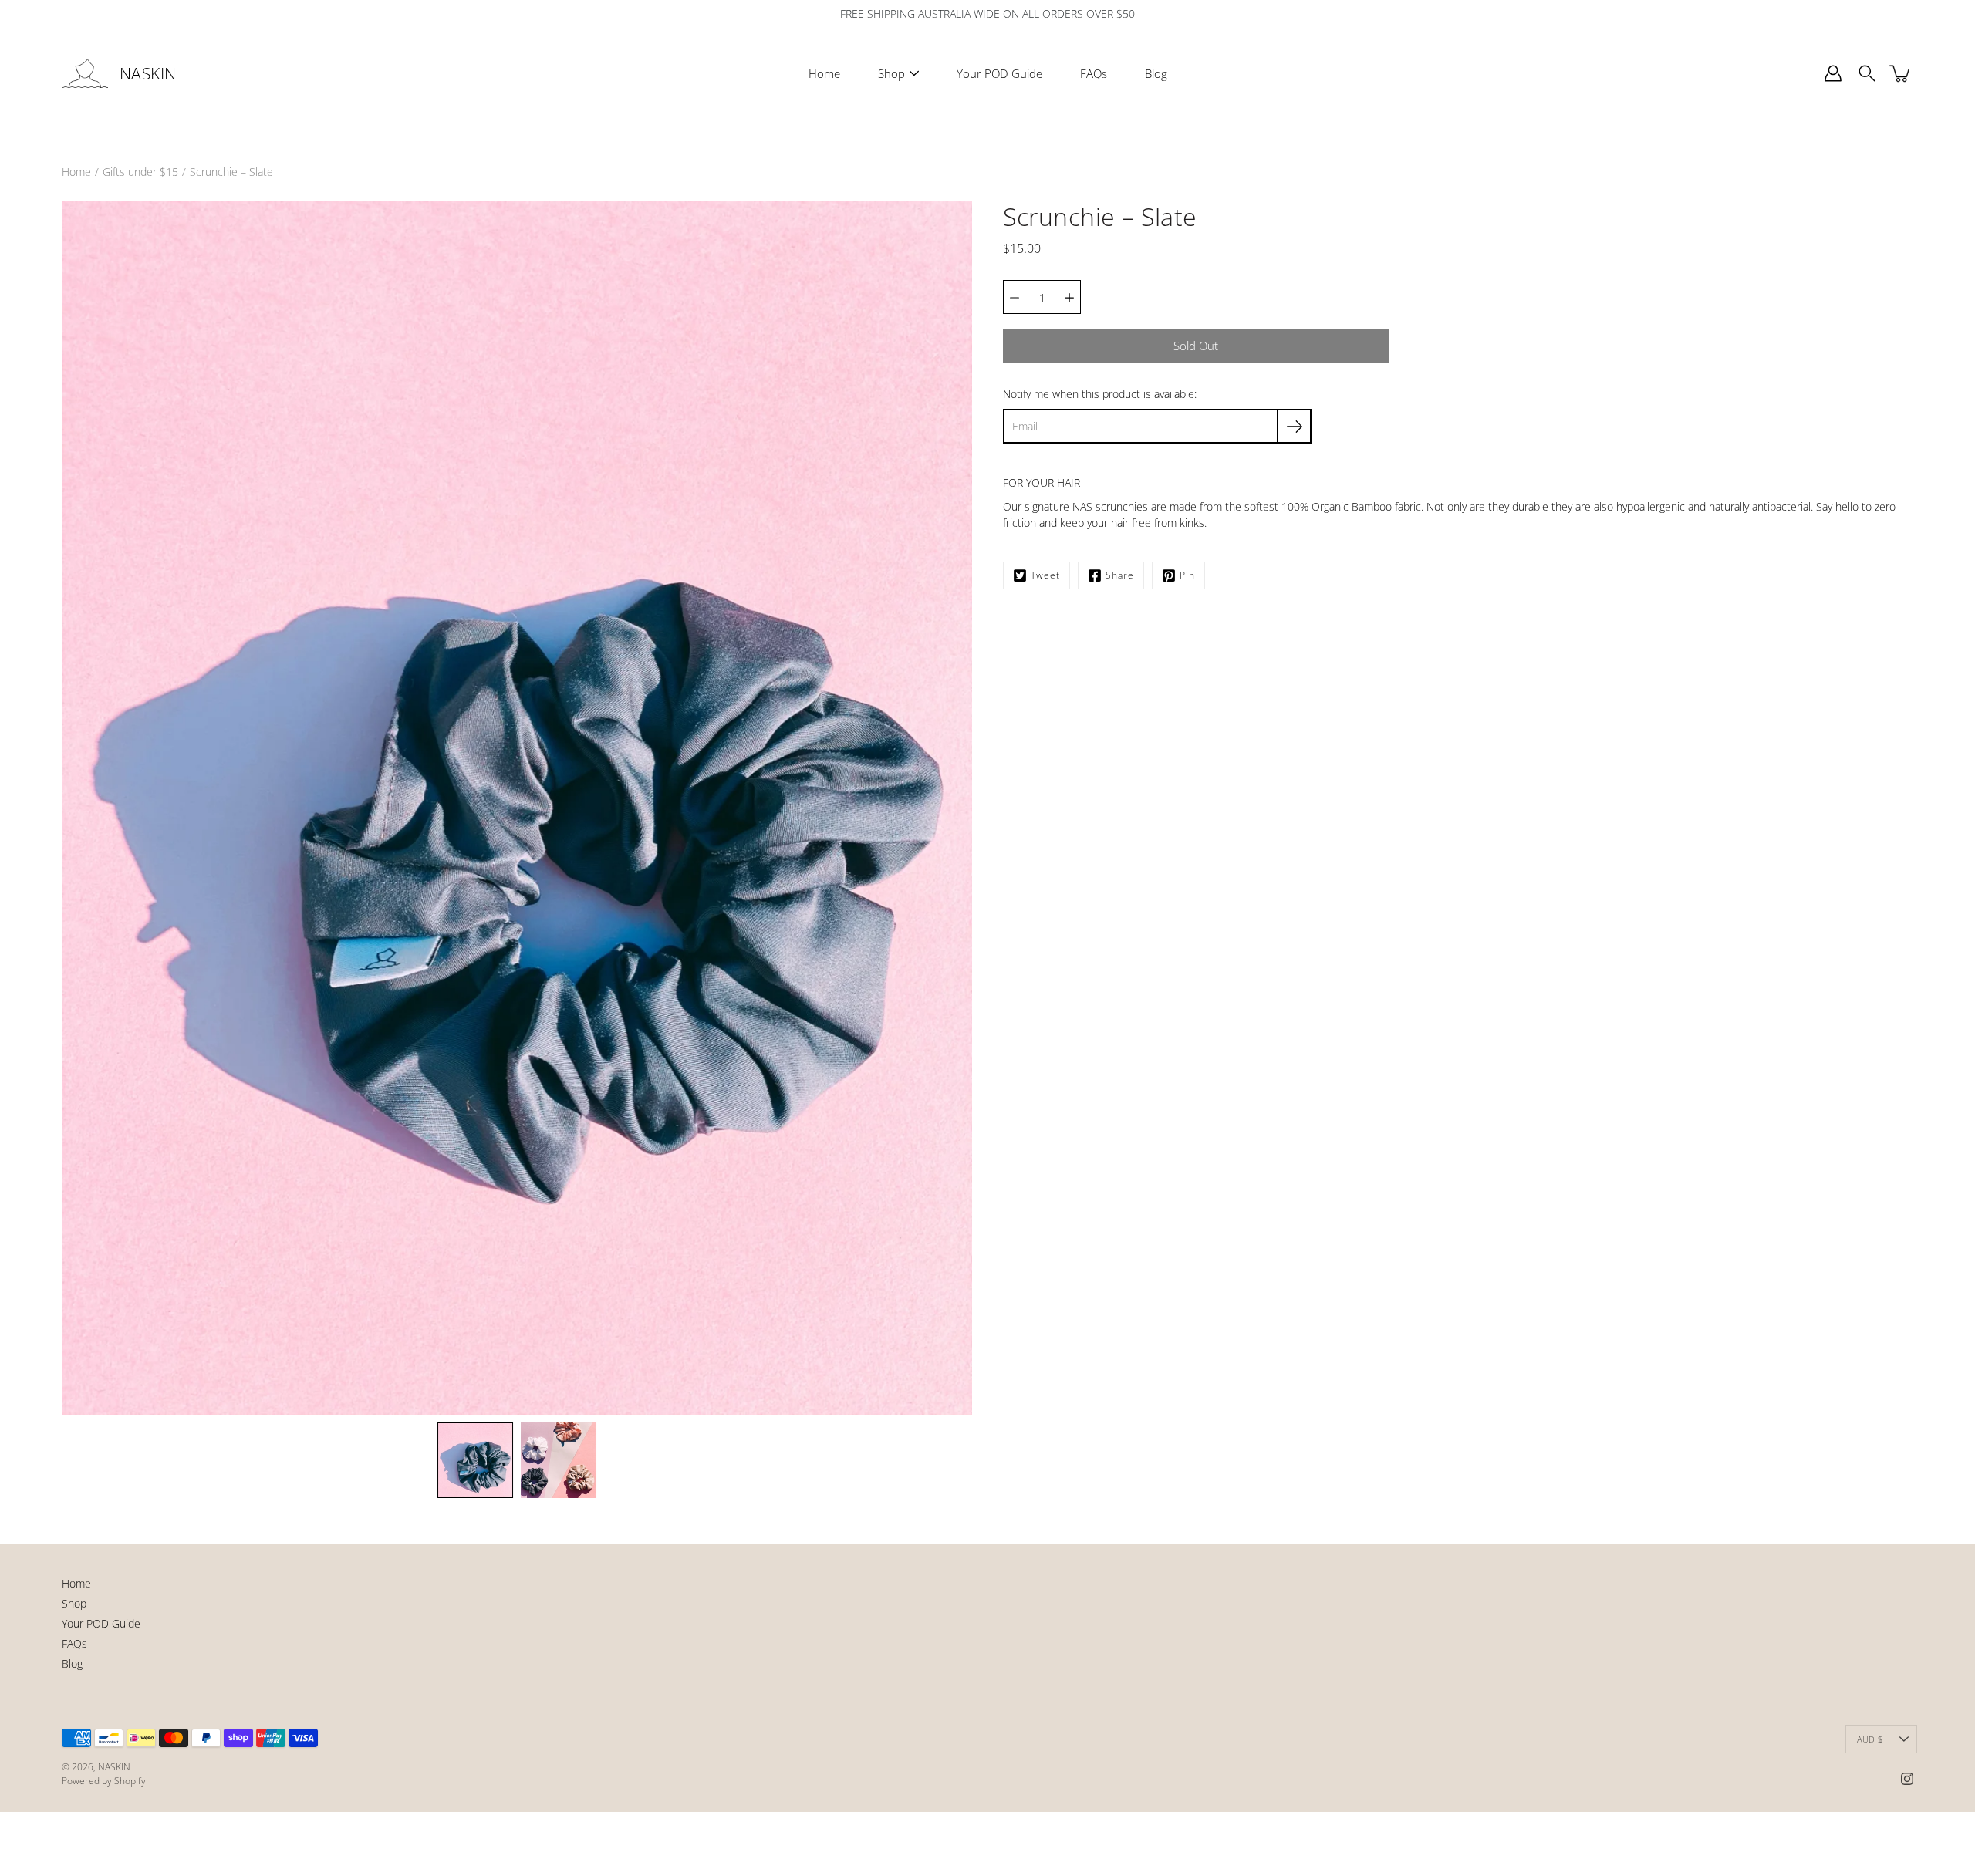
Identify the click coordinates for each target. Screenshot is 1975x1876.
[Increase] (1069, 297)
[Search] (1867, 73)
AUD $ (1870, 1739)
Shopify (130, 1781)
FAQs (1094, 73)
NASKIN (148, 73)
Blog (1156, 73)
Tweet (1045, 575)
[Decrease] (1015, 297)
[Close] (1139, 1752)
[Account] (1833, 73)
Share (1120, 575)
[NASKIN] (85, 73)
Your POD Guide (999, 73)
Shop (891, 73)
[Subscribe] (1294, 426)
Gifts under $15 (140, 172)
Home (824, 73)
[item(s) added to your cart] (1901, 73)
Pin (1187, 575)
